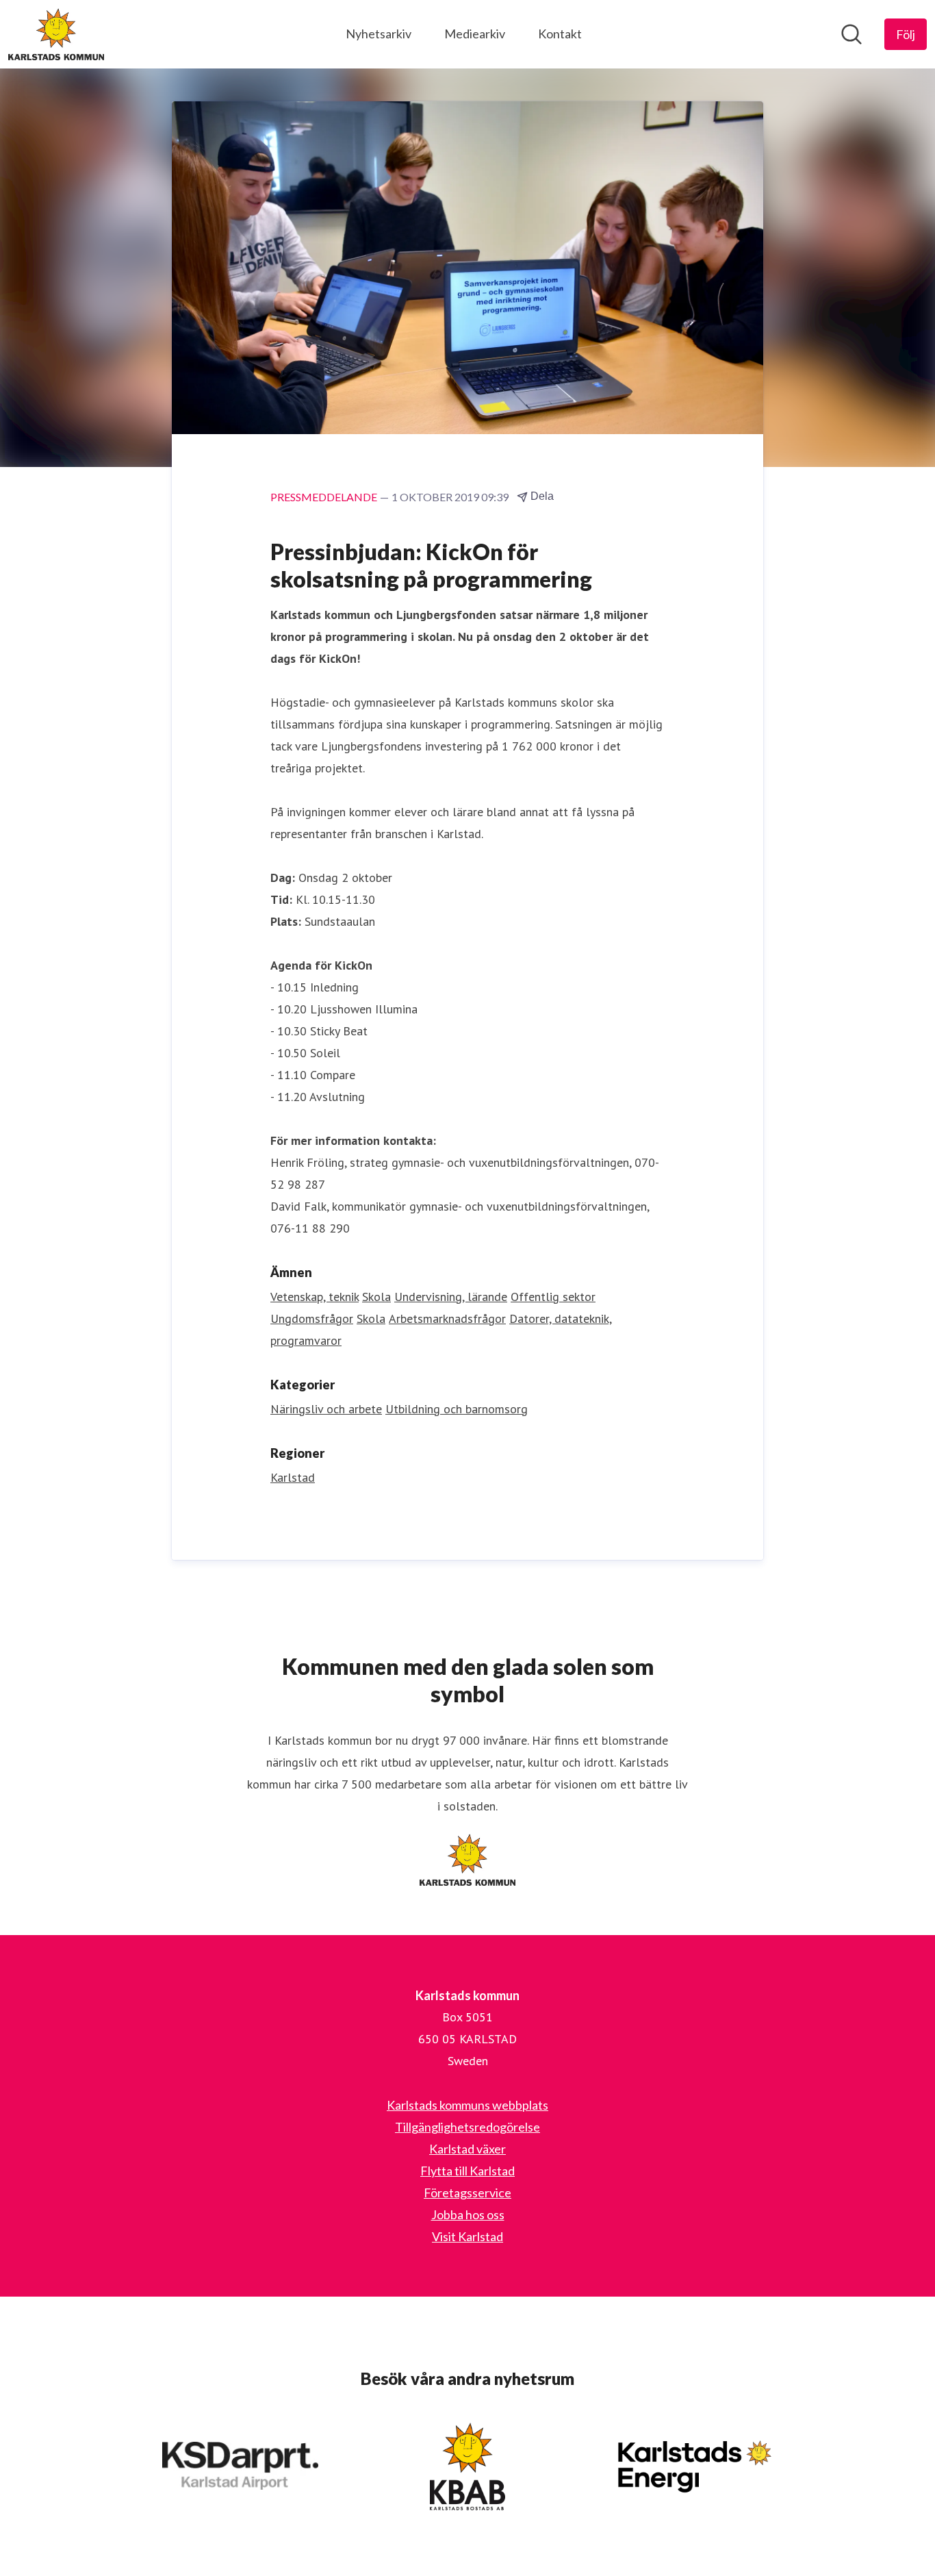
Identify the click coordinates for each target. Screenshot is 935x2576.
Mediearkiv (475, 34)
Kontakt (560, 34)
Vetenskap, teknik (315, 1297)
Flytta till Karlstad (467, 2171)
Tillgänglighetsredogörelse (467, 2127)
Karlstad (293, 1477)
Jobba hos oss (468, 2214)
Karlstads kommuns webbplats (467, 2105)
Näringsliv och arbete (326, 1409)
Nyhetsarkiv (379, 34)
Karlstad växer (467, 2149)
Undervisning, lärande (451, 1297)
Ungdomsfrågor (312, 1318)
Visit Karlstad (467, 2236)
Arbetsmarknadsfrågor (447, 1318)
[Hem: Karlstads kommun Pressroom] (56, 34)
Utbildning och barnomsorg (457, 1409)
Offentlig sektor (553, 1297)
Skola (376, 1297)
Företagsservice (467, 2193)
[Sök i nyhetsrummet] (851, 34)
